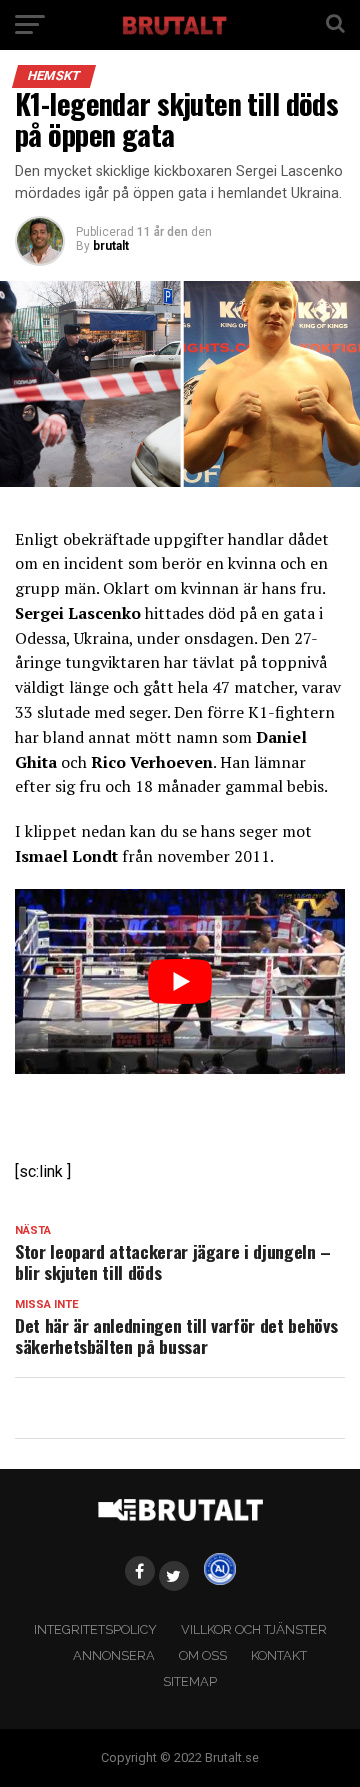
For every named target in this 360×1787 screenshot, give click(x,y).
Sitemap (190, 1681)
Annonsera (114, 1655)
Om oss (203, 1655)
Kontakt (279, 1655)
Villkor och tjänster (254, 1629)
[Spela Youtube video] (180, 982)
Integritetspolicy (95, 1629)
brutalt (111, 246)
